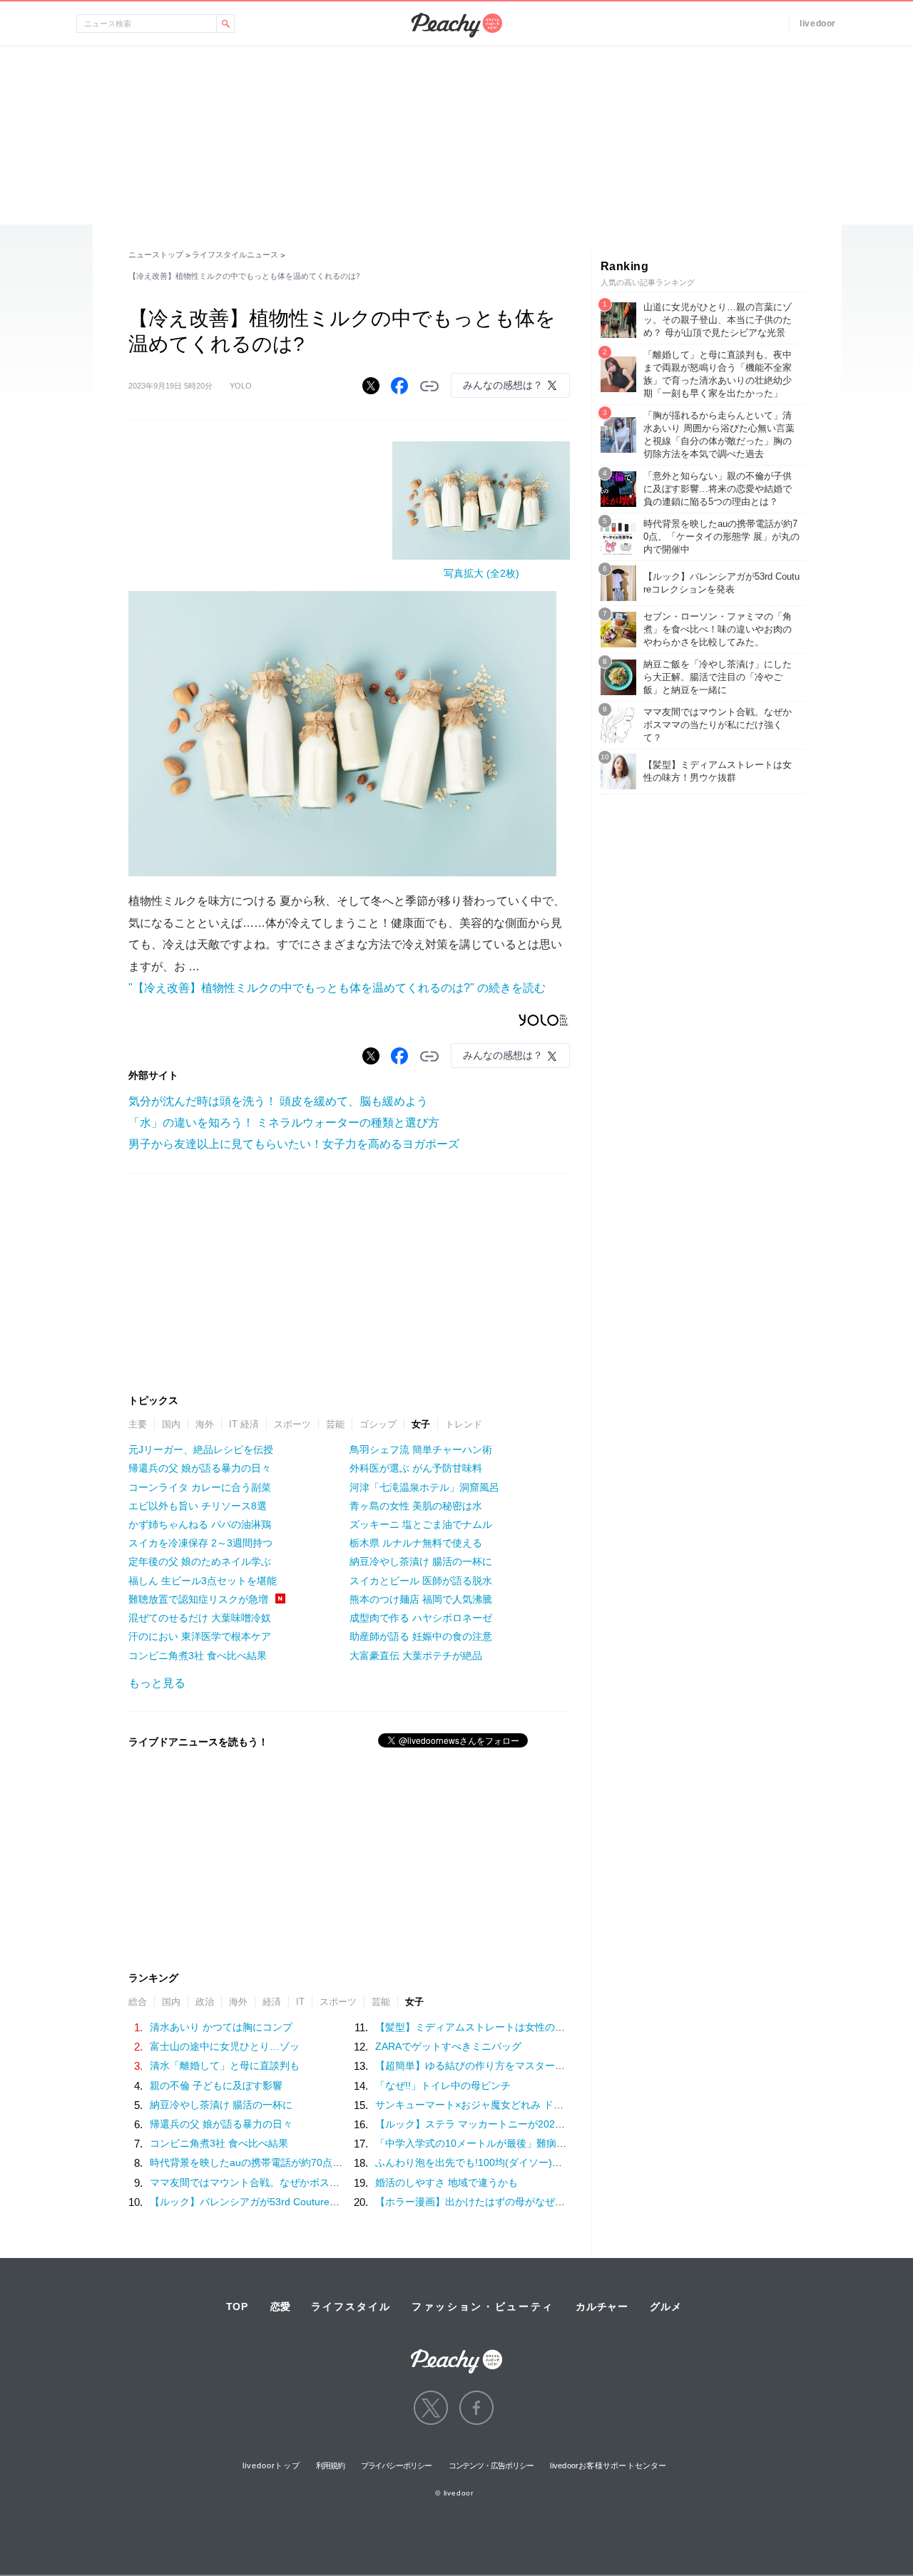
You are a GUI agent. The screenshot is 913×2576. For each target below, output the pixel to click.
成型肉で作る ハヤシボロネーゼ (421, 1618)
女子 (421, 1424)
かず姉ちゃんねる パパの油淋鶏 (200, 1524)
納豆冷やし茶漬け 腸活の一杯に (421, 1561)
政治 (205, 2002)
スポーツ (292, 1424)
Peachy (456, 25)
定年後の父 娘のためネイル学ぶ (200, 1561)
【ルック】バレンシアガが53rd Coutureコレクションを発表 (285, 2202)
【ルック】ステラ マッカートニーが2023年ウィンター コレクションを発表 (544, 2124)
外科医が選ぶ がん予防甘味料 (416, 1468)
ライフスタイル (351, 2306)
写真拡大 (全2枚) (481, 573)
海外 (205, 1424)
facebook (476, 2408)
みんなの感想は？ (503, 385)
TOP (237, 2306)
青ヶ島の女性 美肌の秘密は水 (416, 1506)
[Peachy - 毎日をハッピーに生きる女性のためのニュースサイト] (456, 2352)
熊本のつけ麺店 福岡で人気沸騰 (421, 1599)
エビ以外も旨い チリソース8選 (198, 1506)
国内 (171, 1424)
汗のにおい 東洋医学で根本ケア (200, 1636)
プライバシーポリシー (396, 2465)
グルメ (665, 2306)
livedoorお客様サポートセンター (608, 2465)
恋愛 (280, 2306)
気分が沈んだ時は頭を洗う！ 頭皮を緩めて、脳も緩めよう (278, 1101)
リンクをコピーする (429, 386)
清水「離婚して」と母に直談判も (225, 2066)
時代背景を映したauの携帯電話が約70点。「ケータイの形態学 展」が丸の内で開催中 (342, 2162)
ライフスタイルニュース (235, 255)
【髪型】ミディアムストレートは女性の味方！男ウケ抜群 (505, 2027)
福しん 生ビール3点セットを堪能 (203, 1581)
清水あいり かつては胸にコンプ (221, 2027)
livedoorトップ (271, 2465)
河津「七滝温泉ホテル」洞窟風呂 (424, 1487)
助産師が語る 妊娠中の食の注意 (421, 1636)
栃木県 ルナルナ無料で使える (416, 1543)
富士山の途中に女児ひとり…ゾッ (225, 2046)
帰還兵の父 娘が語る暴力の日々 (200, 1468)
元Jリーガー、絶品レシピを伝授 (201, 1449)
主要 (138, 1424)
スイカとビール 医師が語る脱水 (421, 1581)
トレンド (464, 1424)
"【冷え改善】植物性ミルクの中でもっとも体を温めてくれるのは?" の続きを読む (337, 988)
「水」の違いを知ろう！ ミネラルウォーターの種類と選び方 (284, 1123)
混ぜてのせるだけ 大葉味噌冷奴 (200, 1618)
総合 (138, 2002)
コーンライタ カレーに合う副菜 (200, 1487)
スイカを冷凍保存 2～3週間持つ (200, 1543)
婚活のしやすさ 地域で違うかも (447, 2182)
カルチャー (602, 2306)
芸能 (335, 1424)
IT (300, 2002)
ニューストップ (156, 255)
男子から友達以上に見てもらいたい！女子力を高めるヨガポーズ (294, 1144)
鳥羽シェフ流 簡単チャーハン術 (421, 1449)
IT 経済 (244, 1424)
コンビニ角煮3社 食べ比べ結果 (198, 1656)
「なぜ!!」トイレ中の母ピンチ (443, 2085)
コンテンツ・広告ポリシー (491, 2465)
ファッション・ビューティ (483, 2306)
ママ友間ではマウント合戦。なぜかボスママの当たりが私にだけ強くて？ (315, 2182)
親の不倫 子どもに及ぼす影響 (216, 2085)
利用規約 (330, 2465)
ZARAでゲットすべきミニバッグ (448, 2046)
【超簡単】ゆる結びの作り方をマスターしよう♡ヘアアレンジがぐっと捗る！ (550, 2066)
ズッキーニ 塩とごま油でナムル (421, 1524)
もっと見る (157, 1683)
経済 (272, 2002)
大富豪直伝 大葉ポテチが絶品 (416, 1656)
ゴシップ (378, 1424)
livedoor (818, 24)
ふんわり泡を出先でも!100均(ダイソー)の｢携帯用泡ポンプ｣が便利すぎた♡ (544, 2162)
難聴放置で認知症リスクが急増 (198, 1599)
